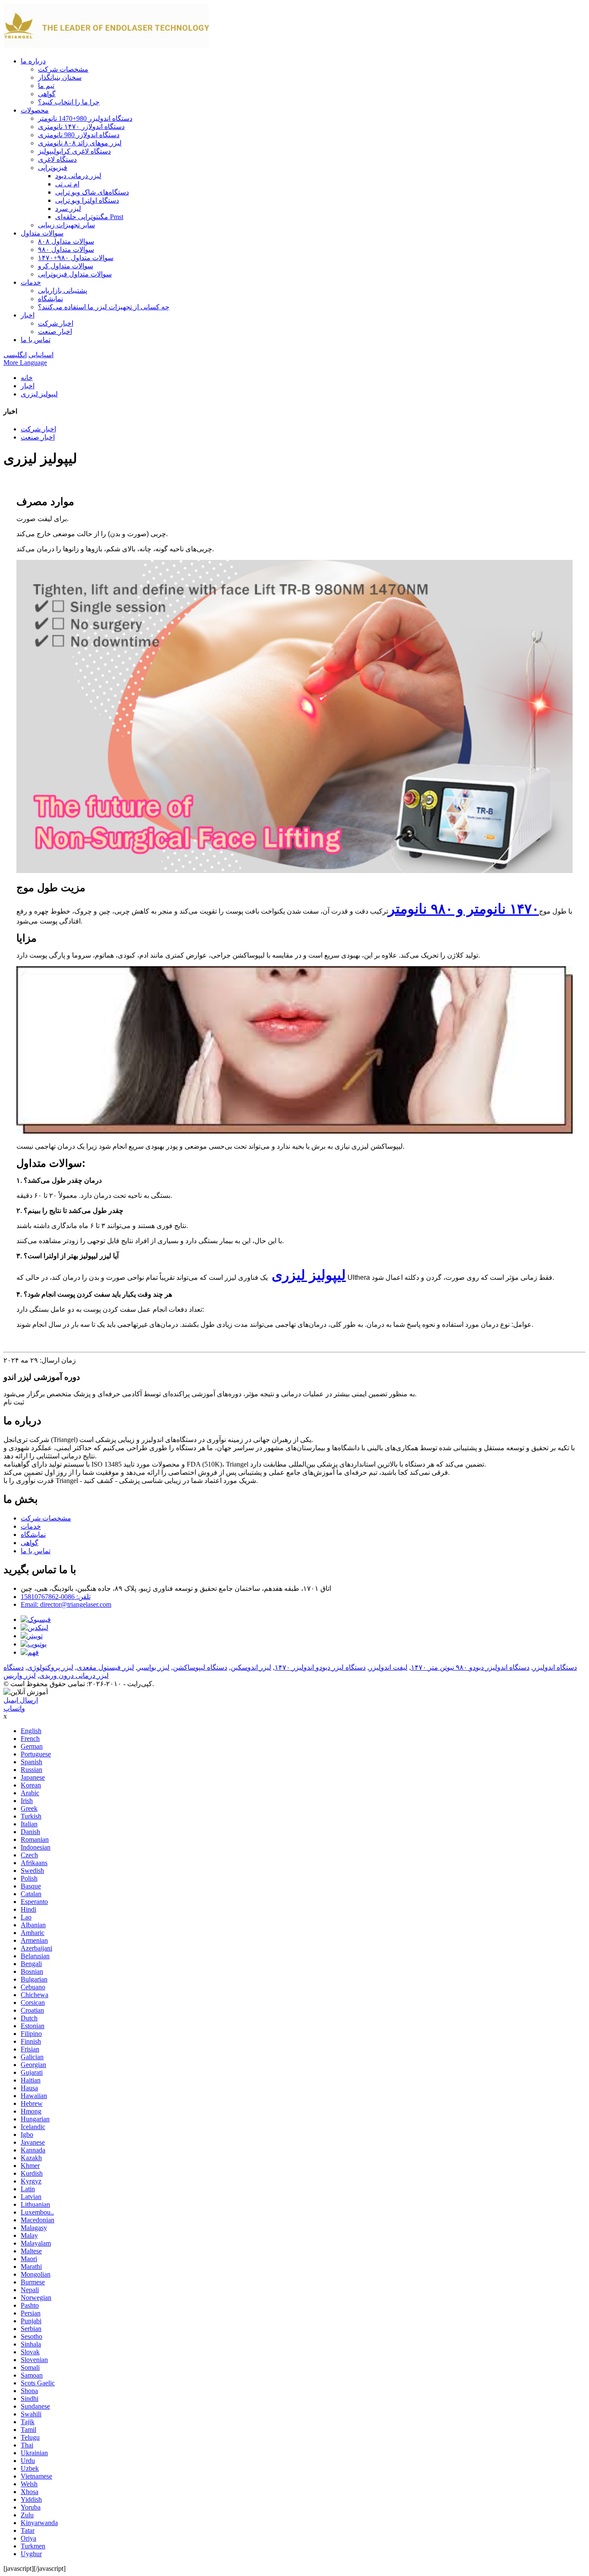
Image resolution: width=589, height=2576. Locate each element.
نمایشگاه (50, 299)
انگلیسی (15, 355)
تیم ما (46, 86)
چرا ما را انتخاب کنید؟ (69, 102)
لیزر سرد (68, 209)
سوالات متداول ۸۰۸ (66, 241)
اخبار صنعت (55, 331)
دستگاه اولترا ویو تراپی (87, 200)
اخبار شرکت (56, 323)
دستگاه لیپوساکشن (200, 1667)
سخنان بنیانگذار (60, 77)
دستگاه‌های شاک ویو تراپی (92, 192)
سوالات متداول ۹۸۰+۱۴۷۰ (76, 258)
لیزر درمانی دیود (78, 176)
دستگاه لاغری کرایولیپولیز (74, 151)
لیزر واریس (20, 1676)
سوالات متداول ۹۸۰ (66, 250)
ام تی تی (67, 184)
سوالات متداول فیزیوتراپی (75, 274)
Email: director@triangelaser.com (66, 1604)
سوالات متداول (42, 233)
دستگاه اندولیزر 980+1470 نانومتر (85, 118)
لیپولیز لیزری (39, 394)
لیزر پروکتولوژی (50, 1667)
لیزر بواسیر (154, 1667)
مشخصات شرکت (63, 69)
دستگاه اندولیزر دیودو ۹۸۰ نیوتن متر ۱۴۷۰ (470, 1667)
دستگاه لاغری (57, 159)
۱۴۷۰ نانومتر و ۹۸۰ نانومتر (464, 909)
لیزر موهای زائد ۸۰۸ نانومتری (80, 143)
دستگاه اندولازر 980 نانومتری (79, 135)
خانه (27, 378)
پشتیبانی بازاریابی (63, 291)
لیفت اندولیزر (388, 1667)
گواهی (47, 94)
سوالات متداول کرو (66, 266)
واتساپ (14, 1708)
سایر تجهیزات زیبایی (66, 225)
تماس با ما (36, 340)
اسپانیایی (41, 355)
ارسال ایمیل (21, 1700)
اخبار (28, 315)
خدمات (31, 282)
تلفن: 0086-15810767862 (56, 1597)
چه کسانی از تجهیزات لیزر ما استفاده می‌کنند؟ (104, 307)
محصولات (35, 110)
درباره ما (33, 61)
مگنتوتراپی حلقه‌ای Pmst (89, 217)
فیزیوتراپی (53, 168)
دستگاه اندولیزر (555, 1667)
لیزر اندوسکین (251, 1667)
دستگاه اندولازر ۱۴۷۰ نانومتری (81, 127)
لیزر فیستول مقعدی (105, 1667)
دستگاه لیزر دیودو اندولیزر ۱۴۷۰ (320, 1667)
